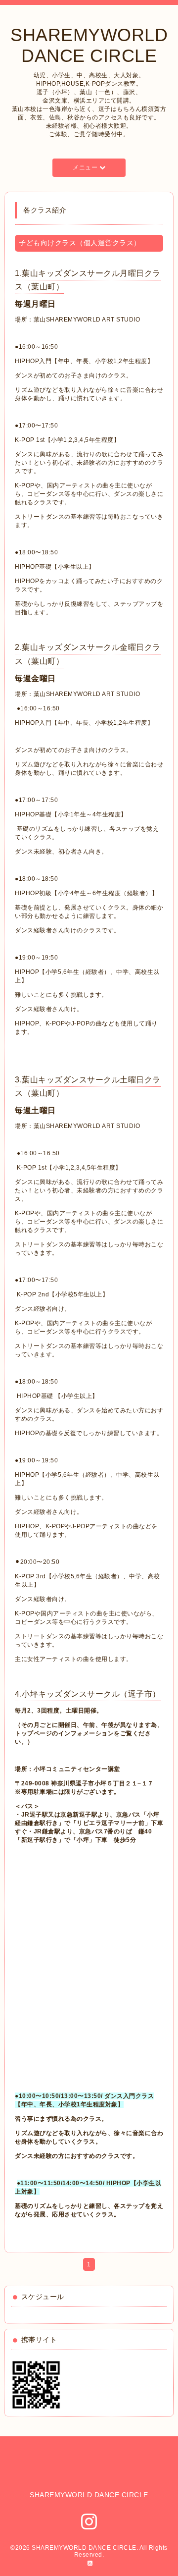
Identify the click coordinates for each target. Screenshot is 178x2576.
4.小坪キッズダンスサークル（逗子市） (88, 1694)
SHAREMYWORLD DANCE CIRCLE (89, 45)
